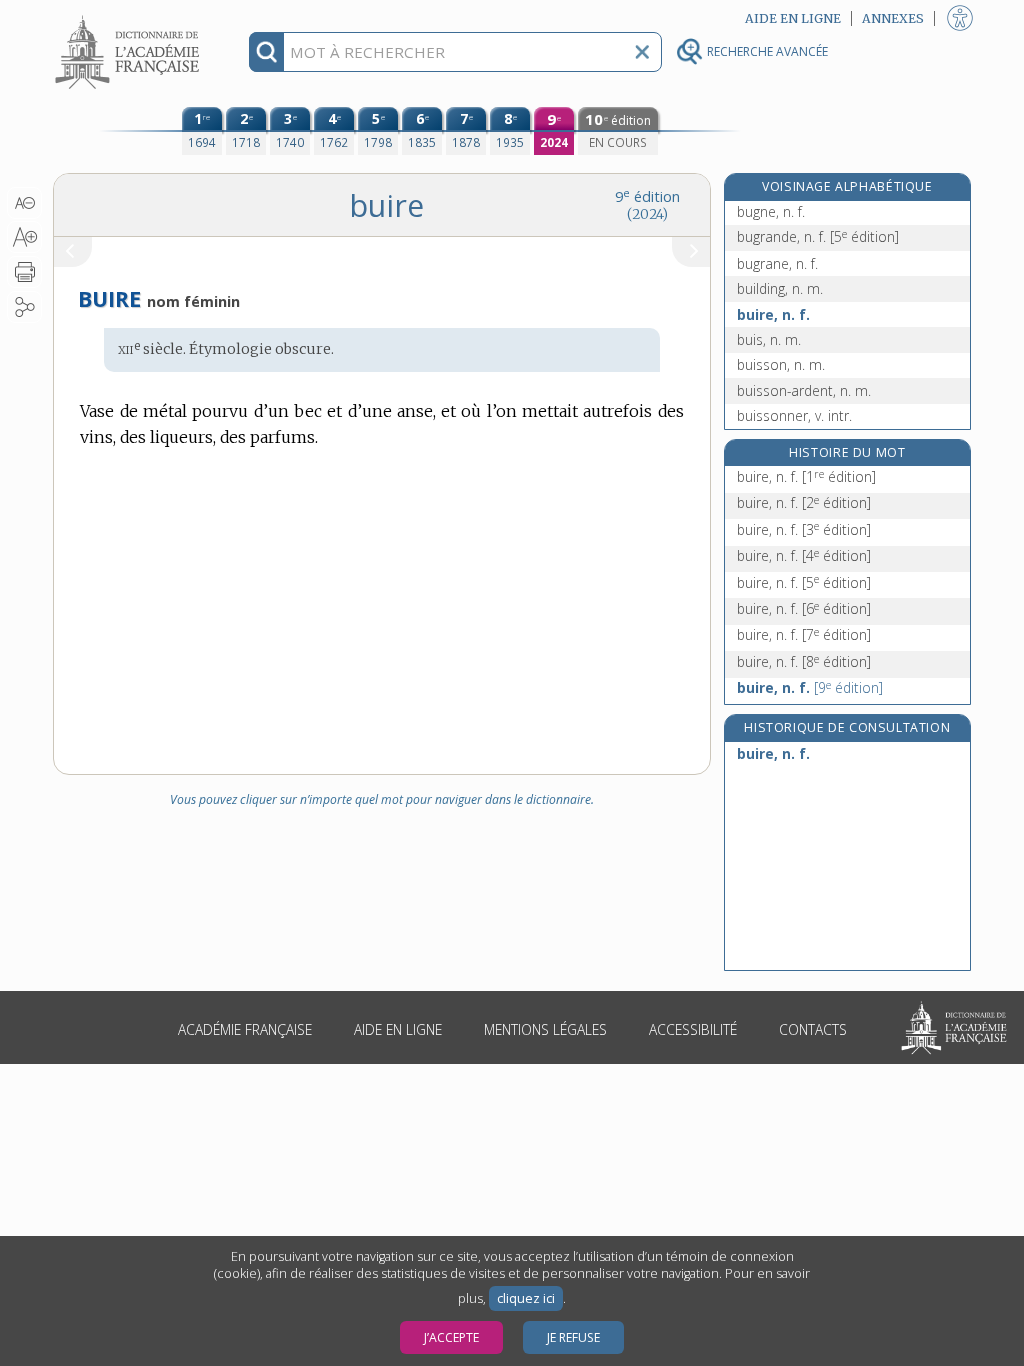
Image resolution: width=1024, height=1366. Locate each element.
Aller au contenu (130, 17)
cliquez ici (526, 1298)
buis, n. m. (769, 339)
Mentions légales (545, 1029)
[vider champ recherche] (642, 52)
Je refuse (573, 1337)
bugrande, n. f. (818, 236)
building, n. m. (780, 288)
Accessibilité (693, 1029)
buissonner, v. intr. (794, 415)
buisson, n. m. (781, 364)
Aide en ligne (398, 1029)
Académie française (245, 1029)
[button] (24, 203)
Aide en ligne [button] (793, 18)
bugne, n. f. (771, 211)
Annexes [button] (893, 18)
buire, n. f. (773, 314)
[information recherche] (266, 52)
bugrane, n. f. (777, 263)
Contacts (813, 1029)
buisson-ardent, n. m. (804, 390)
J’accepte (451, 1337)
